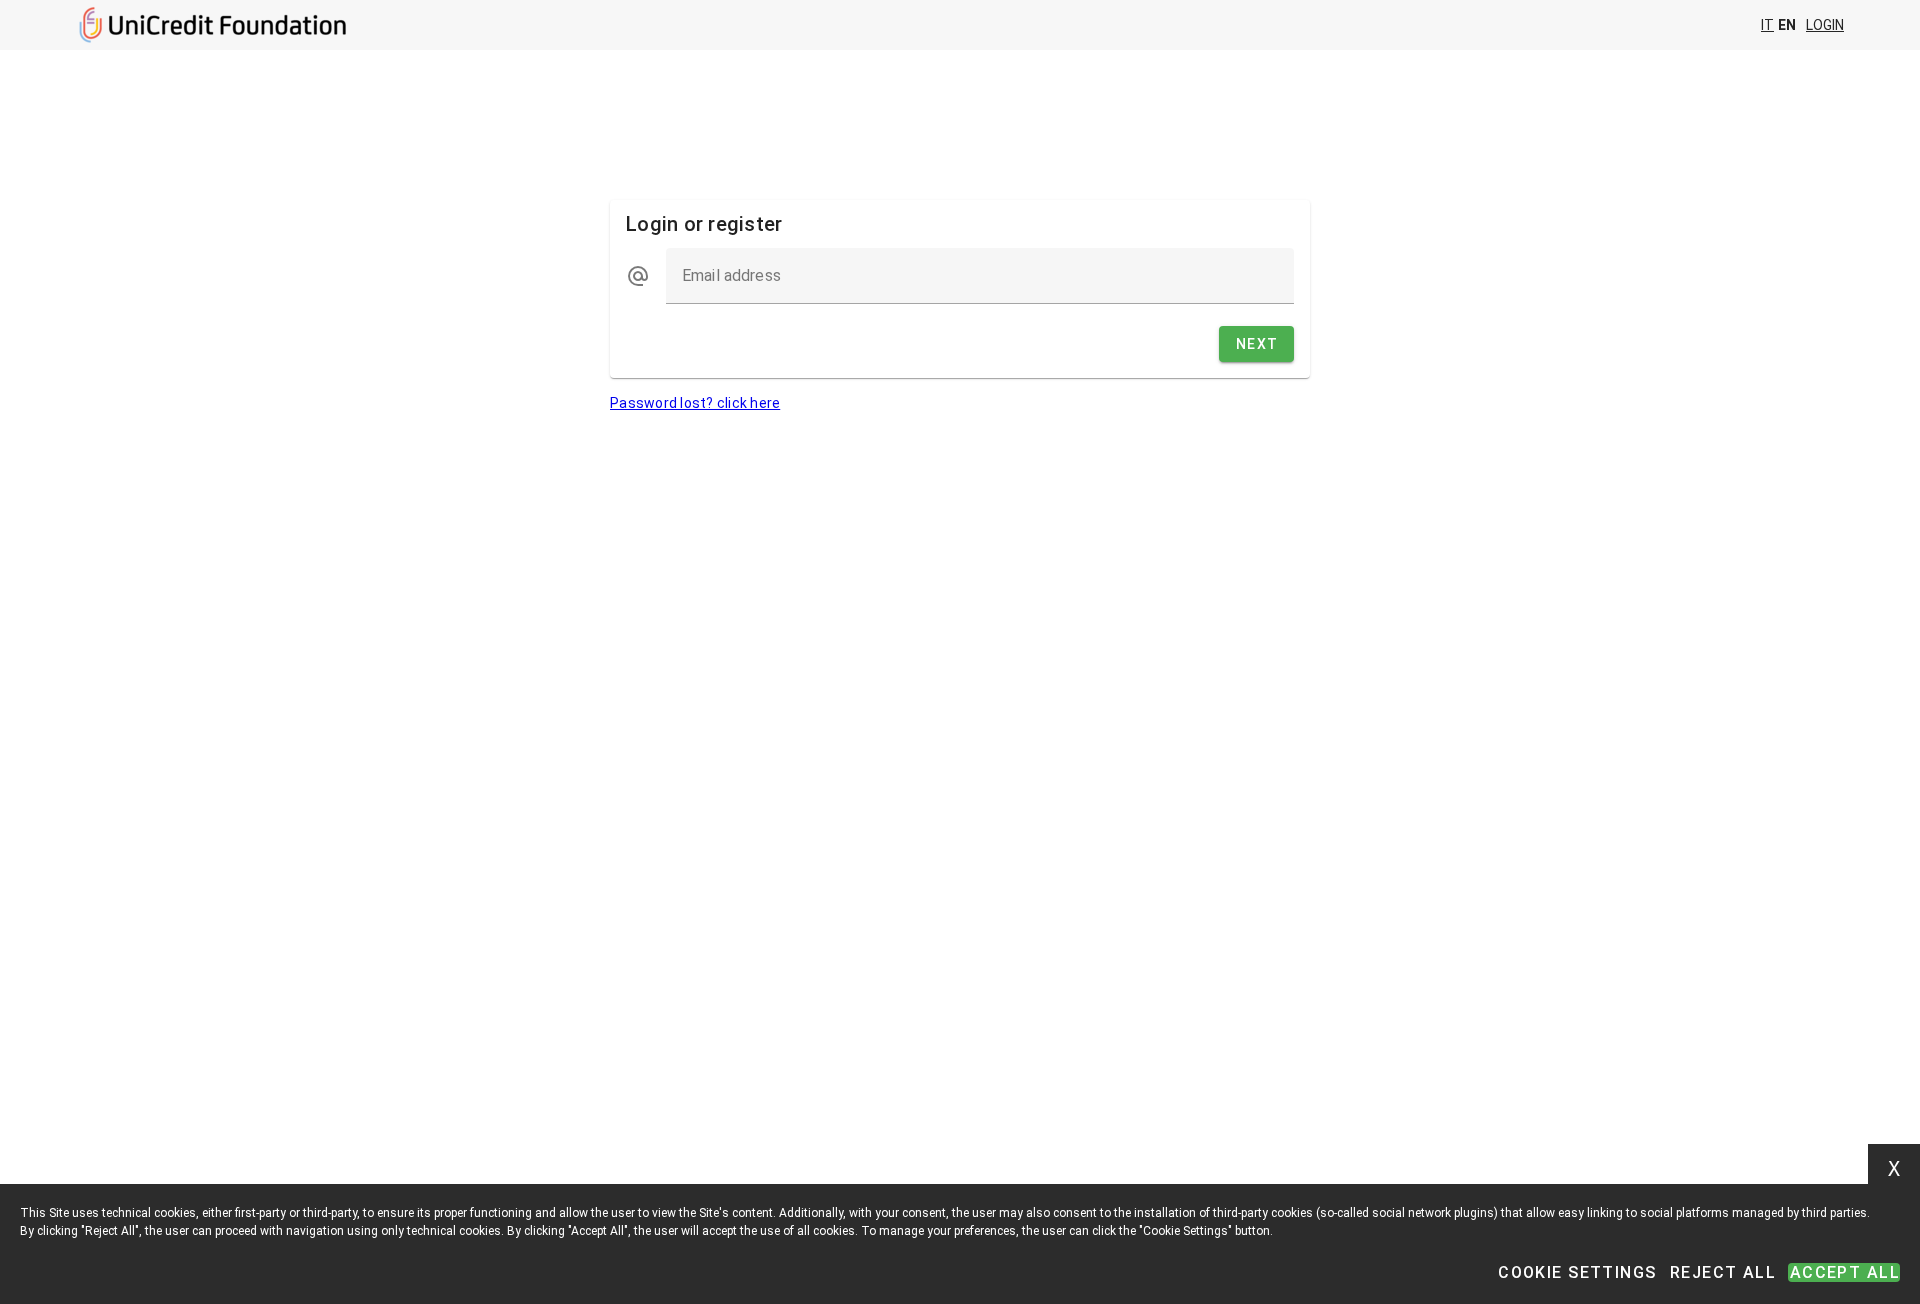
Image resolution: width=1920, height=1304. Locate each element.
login (1825, 25)
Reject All (1723, 1272)
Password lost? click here (695, 403)
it (1767, 25)
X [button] (1894, 1169)
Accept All (1845, 1272)
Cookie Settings (1577, 1272)
